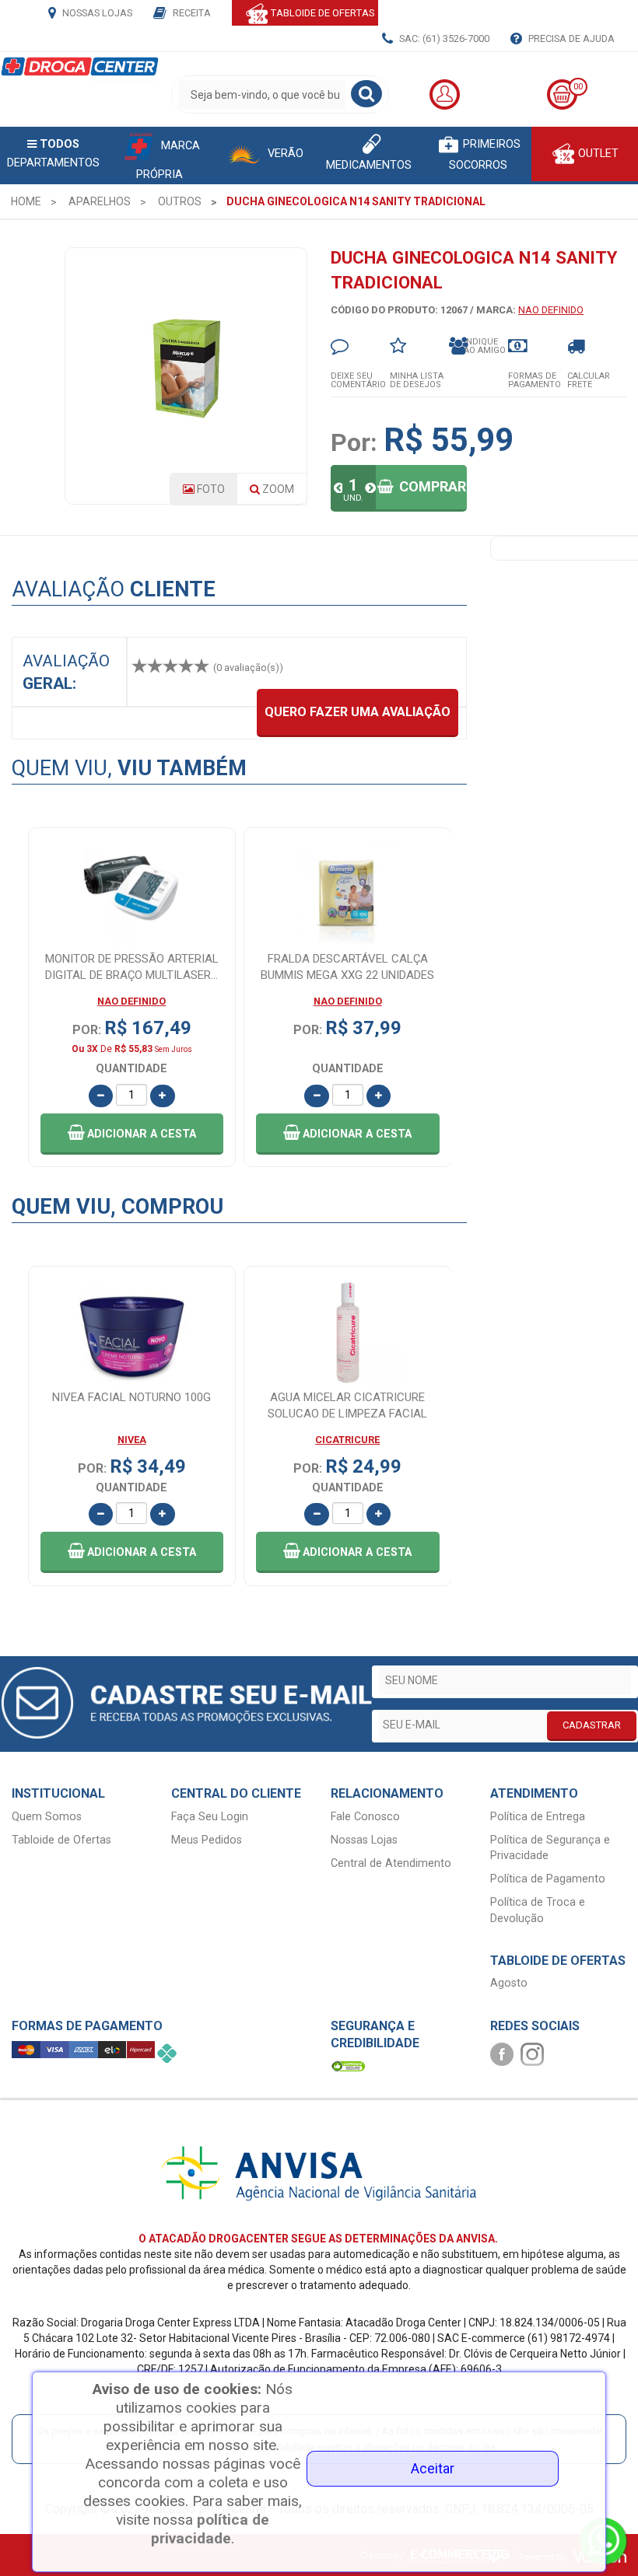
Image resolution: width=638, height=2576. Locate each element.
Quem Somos (47, 1817)
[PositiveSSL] (348, 2066)
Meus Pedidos (207, 1840)
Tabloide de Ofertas (61, 1840)
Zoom (283, 494)
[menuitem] (26, 201)
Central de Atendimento (391, 1863)
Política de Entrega (538, 1817)
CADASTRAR (592, 1725)
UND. (353, 498)
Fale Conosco (365, 1817)
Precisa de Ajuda (570, 38)
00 (578, 87)
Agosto (509, 1983)
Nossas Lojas (96, 13)
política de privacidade (210, 2529)
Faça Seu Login (210, 1817)
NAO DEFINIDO (551, 310)
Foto (210, 489)
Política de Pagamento (548, 1879)
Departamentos (53, 154)
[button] (132, 1134)
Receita (191, 13)
